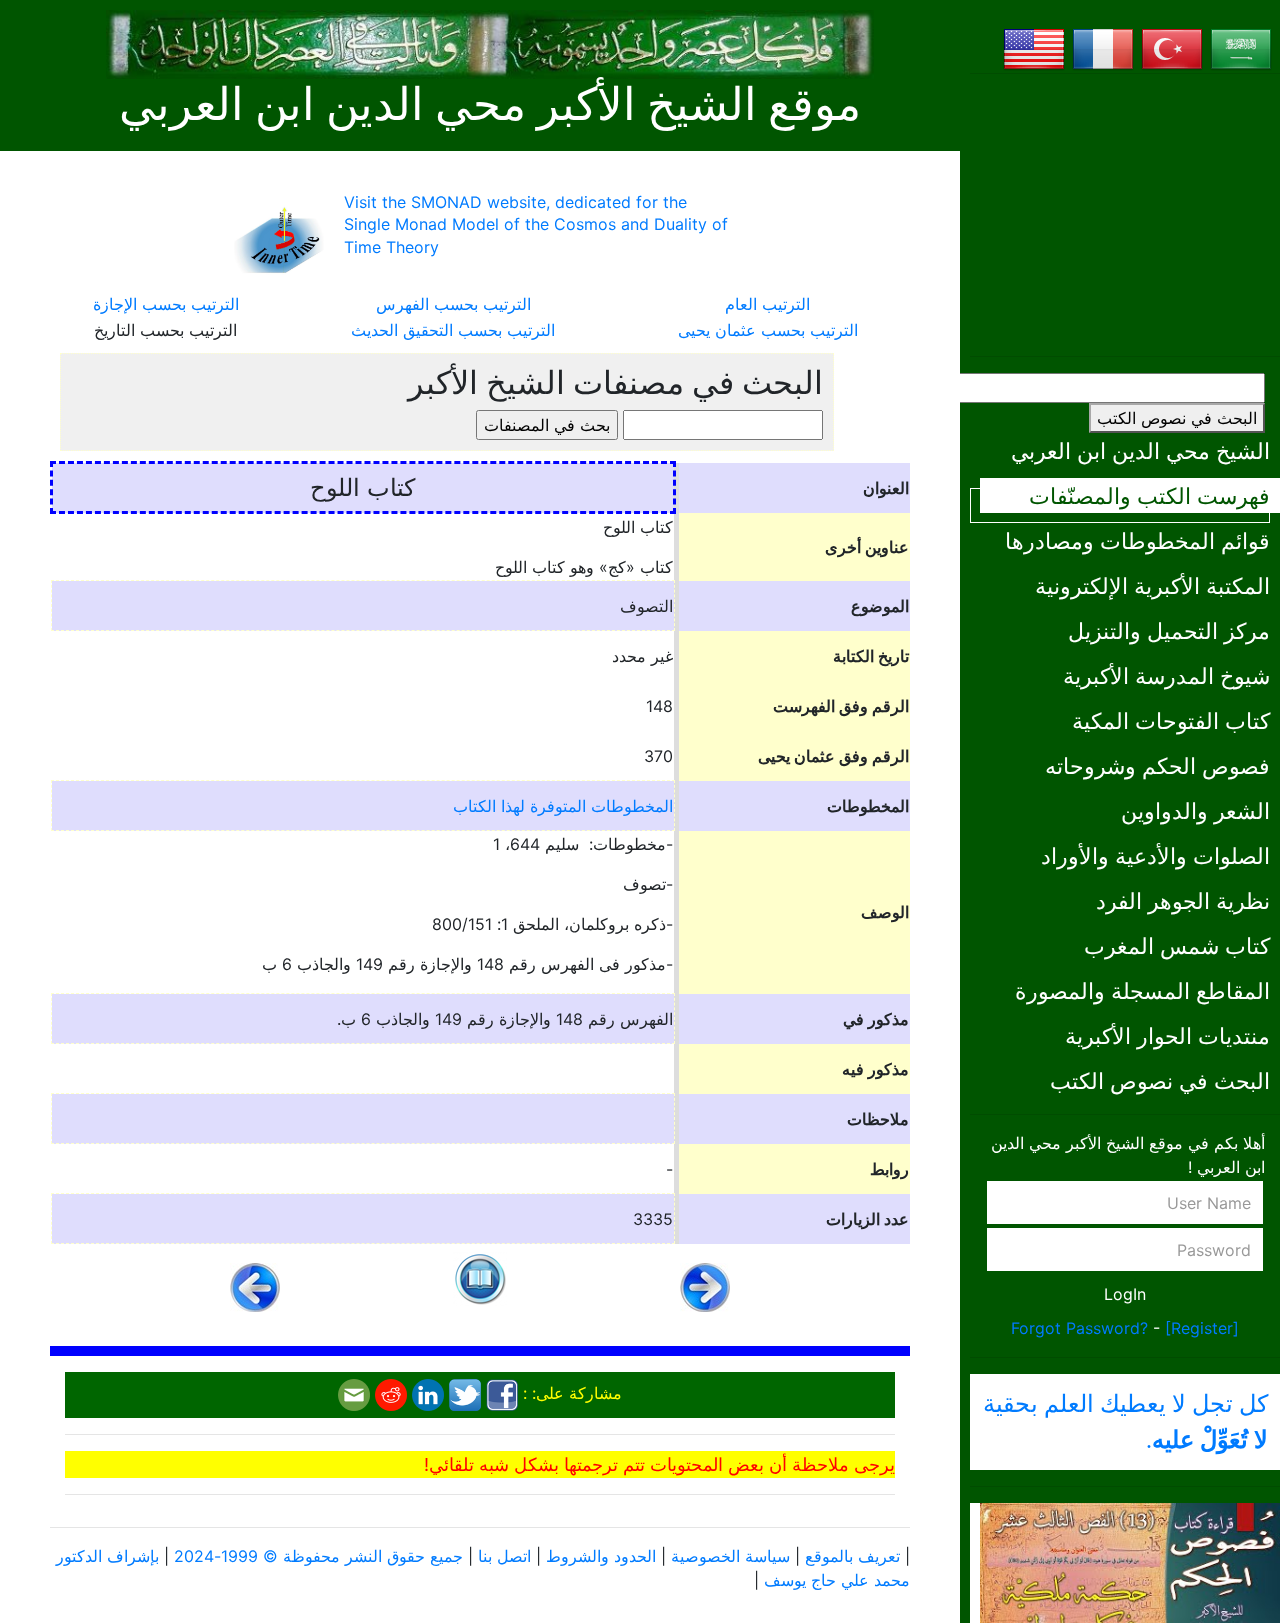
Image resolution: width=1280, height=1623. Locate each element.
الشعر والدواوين (1195, 810)
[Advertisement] (1125, 215)
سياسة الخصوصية (730, 1556)
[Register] (1202, 1328)
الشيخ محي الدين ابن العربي (1140, 450)
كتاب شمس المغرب (1177, 945)
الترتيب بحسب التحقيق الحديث (453, 330)
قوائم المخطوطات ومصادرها (1137, 540)
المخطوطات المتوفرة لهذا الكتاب (563, 806)
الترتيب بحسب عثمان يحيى (768, 330)
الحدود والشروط (601, 1556)
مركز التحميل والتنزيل (1169, 630)
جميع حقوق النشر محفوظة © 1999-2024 (318, 1556)
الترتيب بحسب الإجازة (166, 304)
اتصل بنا (504, 1556)
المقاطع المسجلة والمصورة (1142, 990)
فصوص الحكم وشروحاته (1157, 765)
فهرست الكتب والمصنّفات (1149, 495)
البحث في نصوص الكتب (1177, 418)
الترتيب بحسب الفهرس (453, 304)
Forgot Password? (1079, 1328)
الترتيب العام (767, 304)
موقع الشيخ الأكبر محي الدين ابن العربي (490, 105)
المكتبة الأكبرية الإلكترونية (1152, 585)
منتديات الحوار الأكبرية (1167, 1035)
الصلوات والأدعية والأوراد (1155, 855)
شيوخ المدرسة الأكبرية (1166, 675)
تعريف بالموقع (852, 1556)
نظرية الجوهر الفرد (1183, 900)
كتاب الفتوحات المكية (1171, 720)
